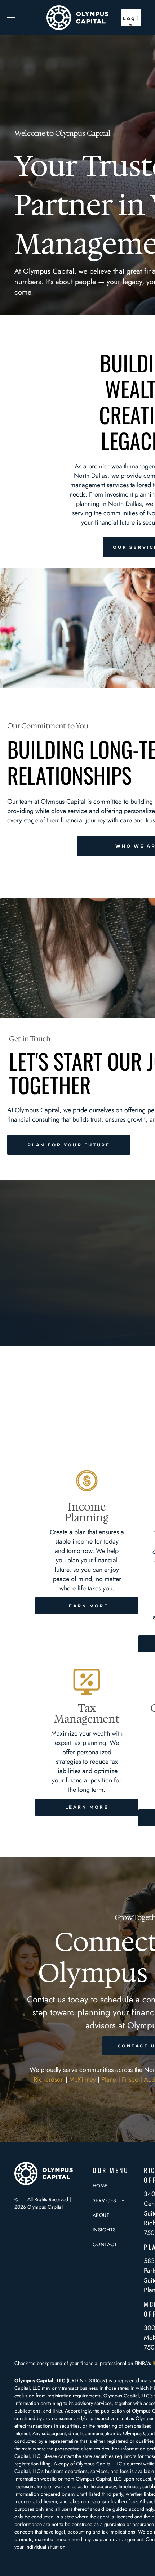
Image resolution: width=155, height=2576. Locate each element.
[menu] (11, 15)
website (48, 2479)
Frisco (130, 2079)
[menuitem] (119, 2186)
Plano (109, 2079)
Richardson (49, 2079)
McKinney (83, 2079)
